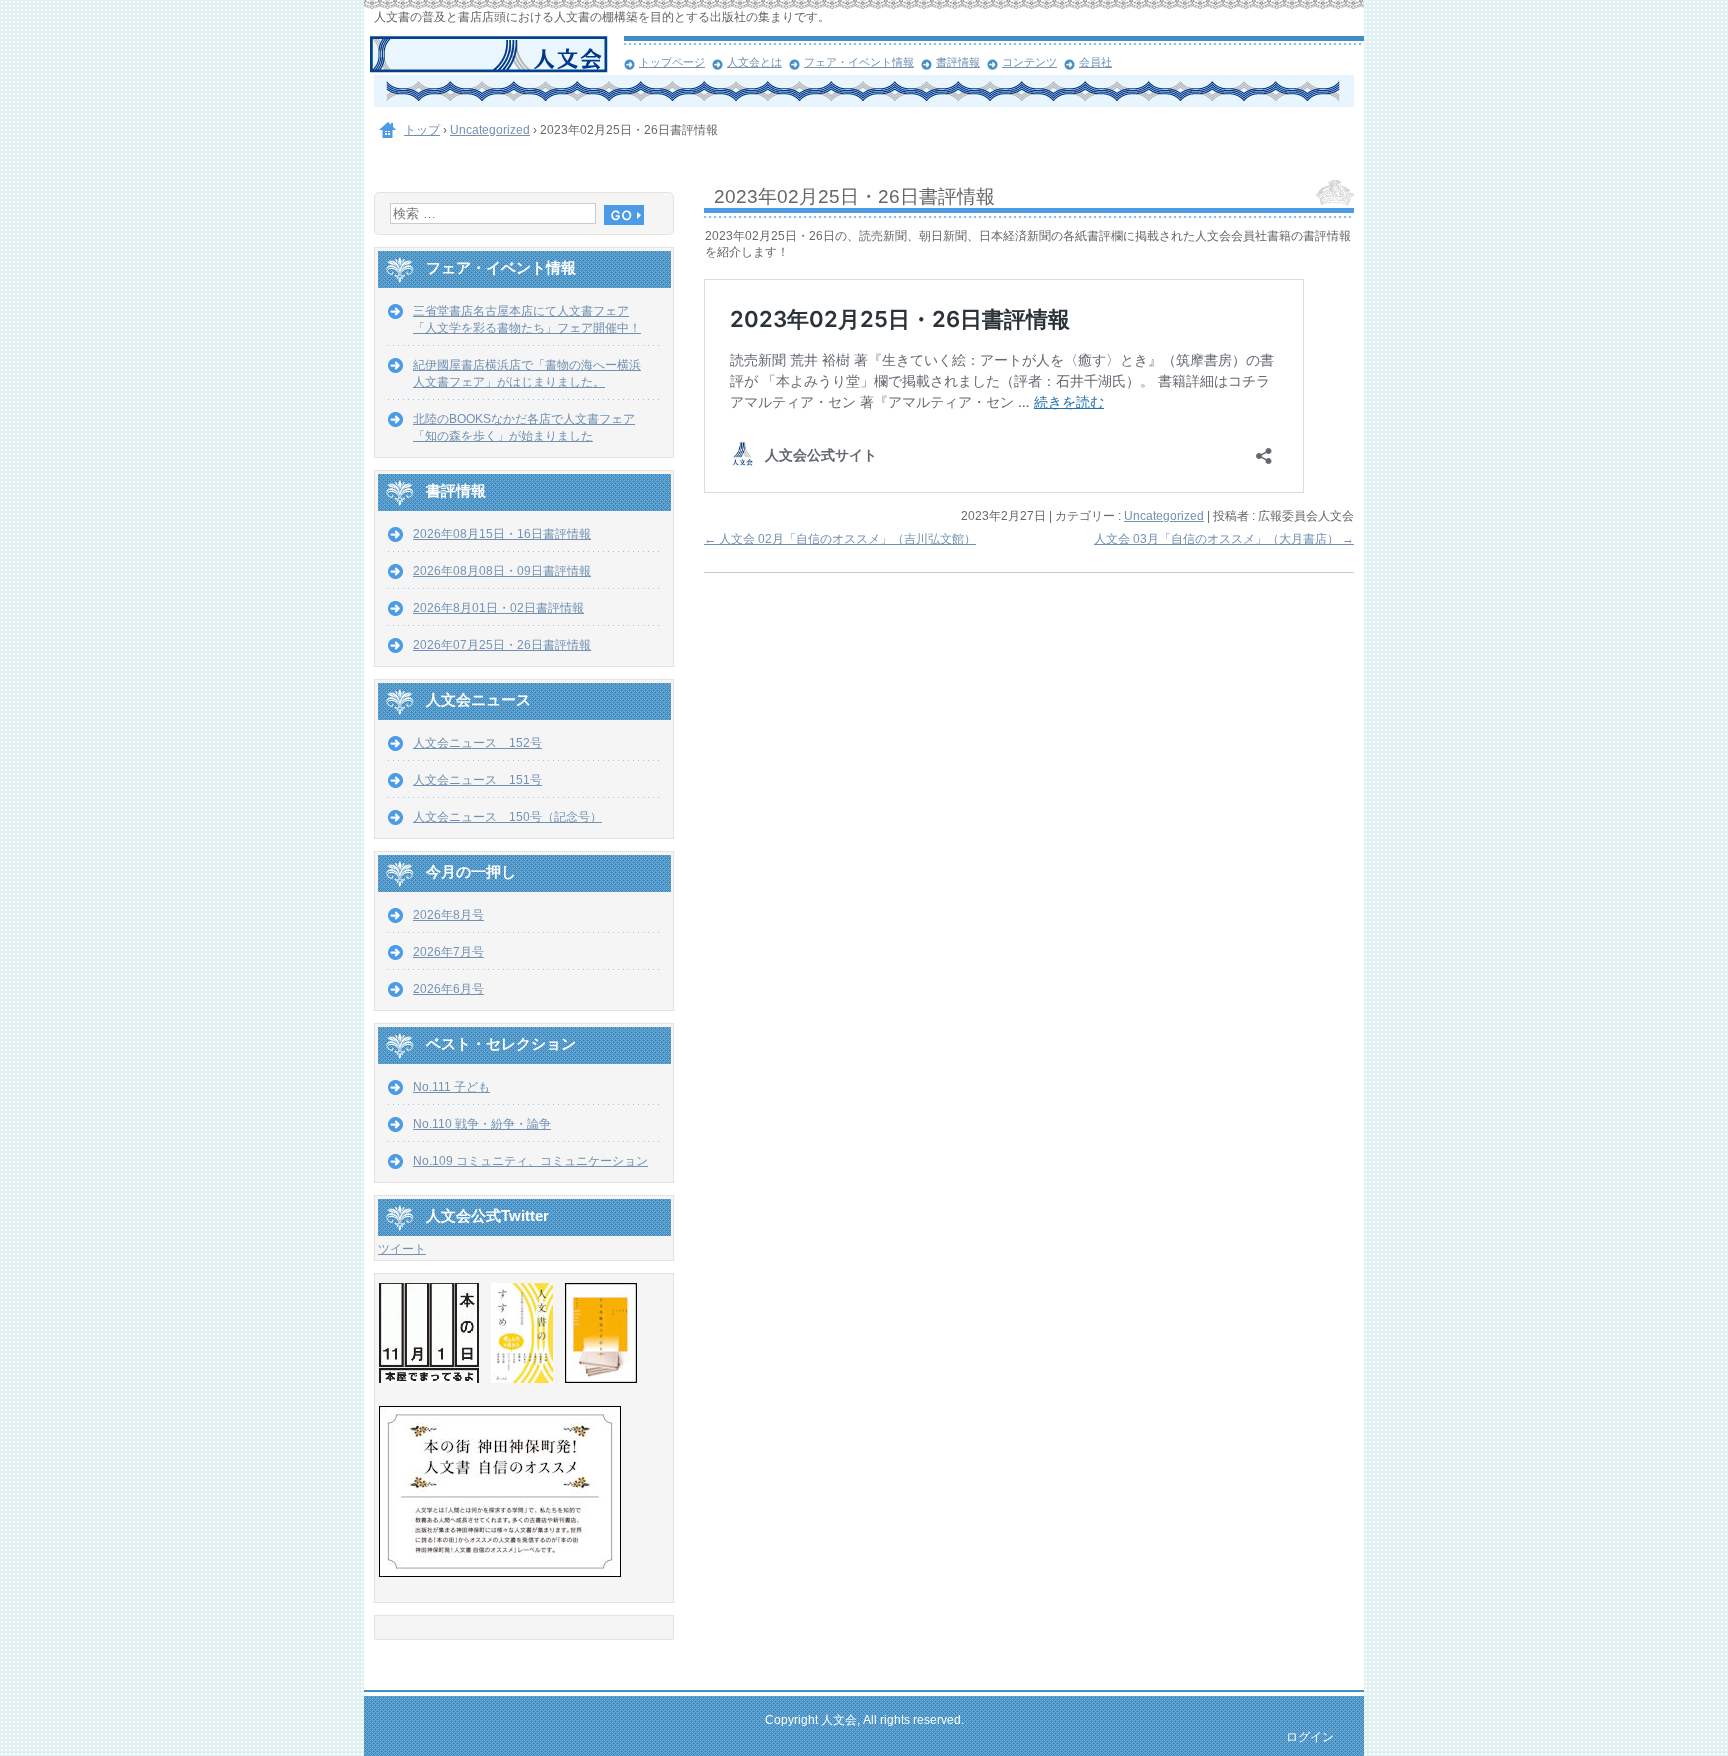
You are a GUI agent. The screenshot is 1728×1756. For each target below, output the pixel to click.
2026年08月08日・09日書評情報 (502, 571)
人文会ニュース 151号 (477, 780)
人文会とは (754, 62)
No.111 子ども (451, 1087)
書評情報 (958, 62)
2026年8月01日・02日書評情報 (498, 608)
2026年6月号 (448, 989)
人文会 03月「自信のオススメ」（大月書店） (1224, 539)
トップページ (672, 62)
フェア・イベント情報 (859, 62)
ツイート (402, 1249)
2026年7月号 (448, 952)
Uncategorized (1164, 516)
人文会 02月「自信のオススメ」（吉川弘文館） (840, 539)
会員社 (1095, 62)
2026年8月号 (448, 915)
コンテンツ (1029, 62)
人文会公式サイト (496, 55)
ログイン (1310, 1737)
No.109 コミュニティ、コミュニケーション (530, 1161)
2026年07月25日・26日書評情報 (502, 645)
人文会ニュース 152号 (477, 743)
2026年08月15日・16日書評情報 (502, 534)
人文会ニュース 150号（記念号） (507, 817)
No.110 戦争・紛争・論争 (482, 1124)
